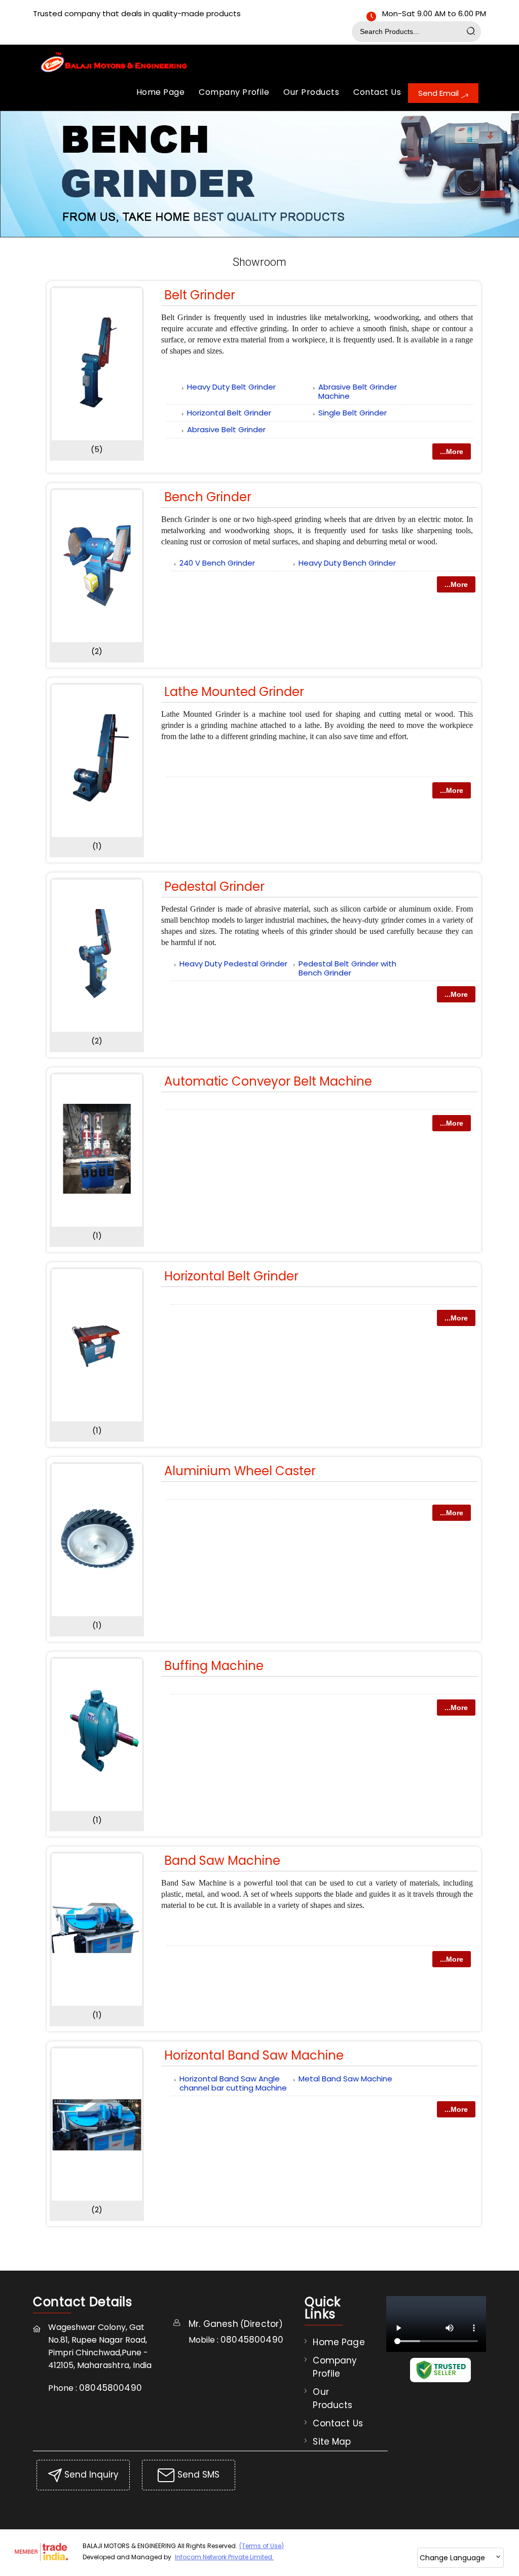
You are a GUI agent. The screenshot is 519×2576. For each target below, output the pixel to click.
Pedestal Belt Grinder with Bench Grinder (347, 968)
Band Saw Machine (222, 1860)
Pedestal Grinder (214, 886)
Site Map (332, 2442)
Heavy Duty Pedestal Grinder (233, 964)
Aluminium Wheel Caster (240, 1471)
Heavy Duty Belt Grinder (231, 387)
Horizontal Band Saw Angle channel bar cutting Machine (233, 2083)
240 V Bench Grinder (217, 563)
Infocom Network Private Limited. (224, 2557)
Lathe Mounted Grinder (234, 692)
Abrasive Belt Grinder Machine (358, 391)
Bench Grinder (208, 497)
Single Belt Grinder (353, 413)
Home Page (160, 92)
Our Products (311, 92)
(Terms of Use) (262, 2546)
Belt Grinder (200, 295)
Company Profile (234, 92)
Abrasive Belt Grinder (226, 429)
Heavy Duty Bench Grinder (347, 563)
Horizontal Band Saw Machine (254, 2055)
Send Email (439, 93)
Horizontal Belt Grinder (229, 413)
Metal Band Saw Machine (345, 2079)
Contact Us (377, 92)
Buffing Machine (214, 1666)
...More (452, 451)
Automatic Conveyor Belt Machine (268, 1081)
